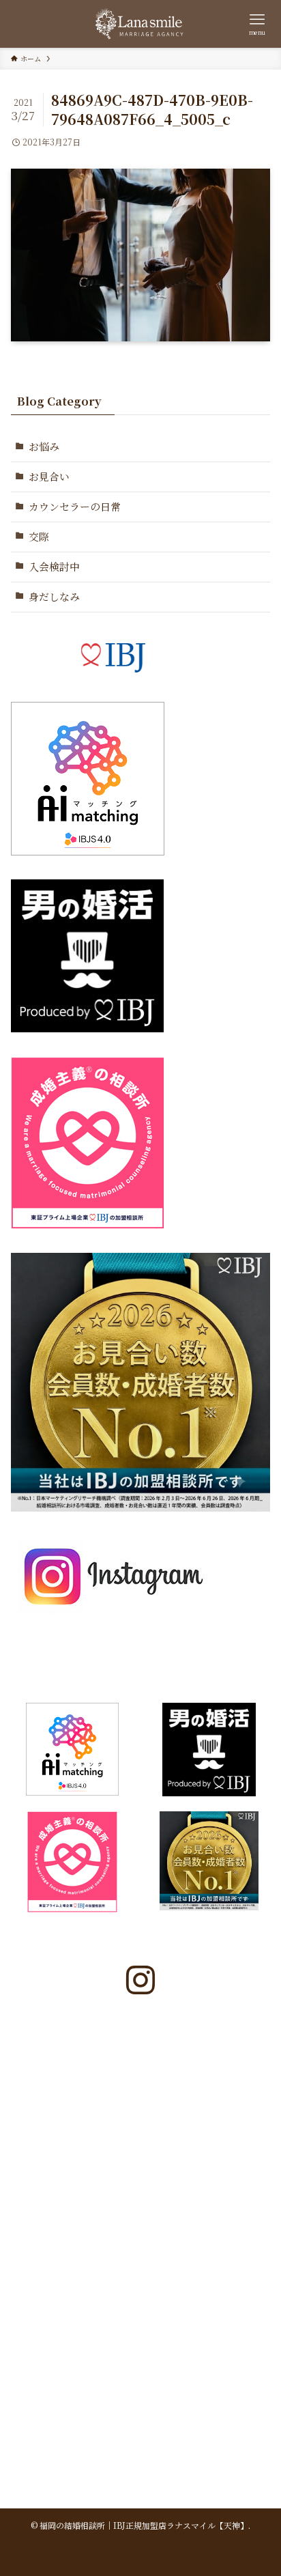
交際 (39, 536)
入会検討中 (54, 566)
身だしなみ (54, 596)
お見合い (49, 476)
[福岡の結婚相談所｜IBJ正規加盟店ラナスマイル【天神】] (140, 24)
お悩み (44, 446)
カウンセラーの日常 (75, 506)
